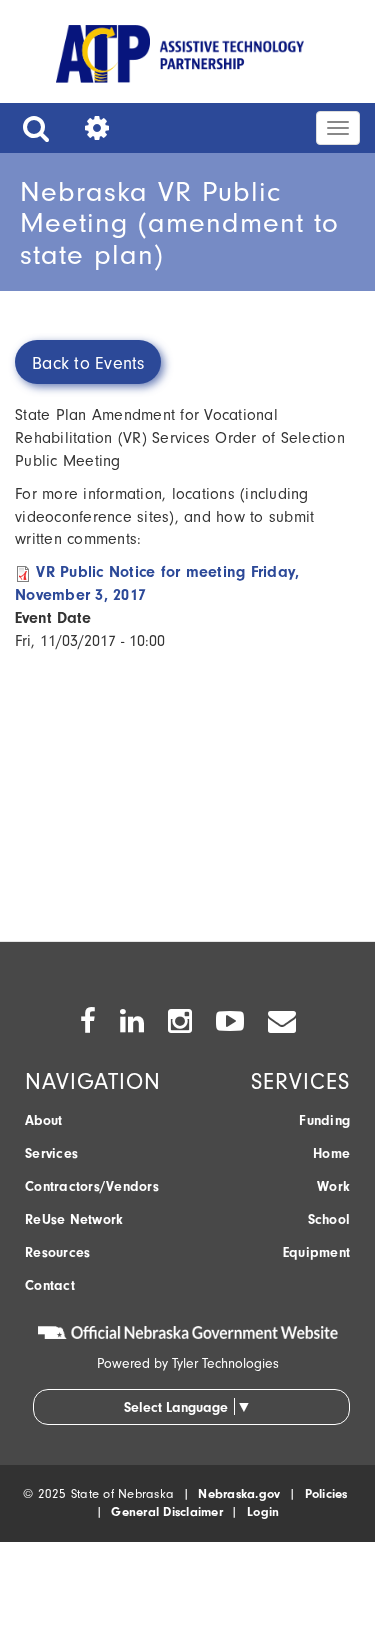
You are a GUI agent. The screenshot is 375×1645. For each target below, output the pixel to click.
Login (263, 1511)
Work (333, 1186)
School (329, 1219)
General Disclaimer (167, 1511)
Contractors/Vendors (92, 1186)
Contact (50, 1285)
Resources (57, 1252)
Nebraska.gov (239, 1493)
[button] (31, 128)
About (43, 1120)
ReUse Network (74, 1219)
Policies (326, 1493)
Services (51, 1153)
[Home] (179, 57)
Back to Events (88, 363)
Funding (324, 1120)
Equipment (316, 1252)
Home (331, 1153)
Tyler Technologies (225, 1363)
